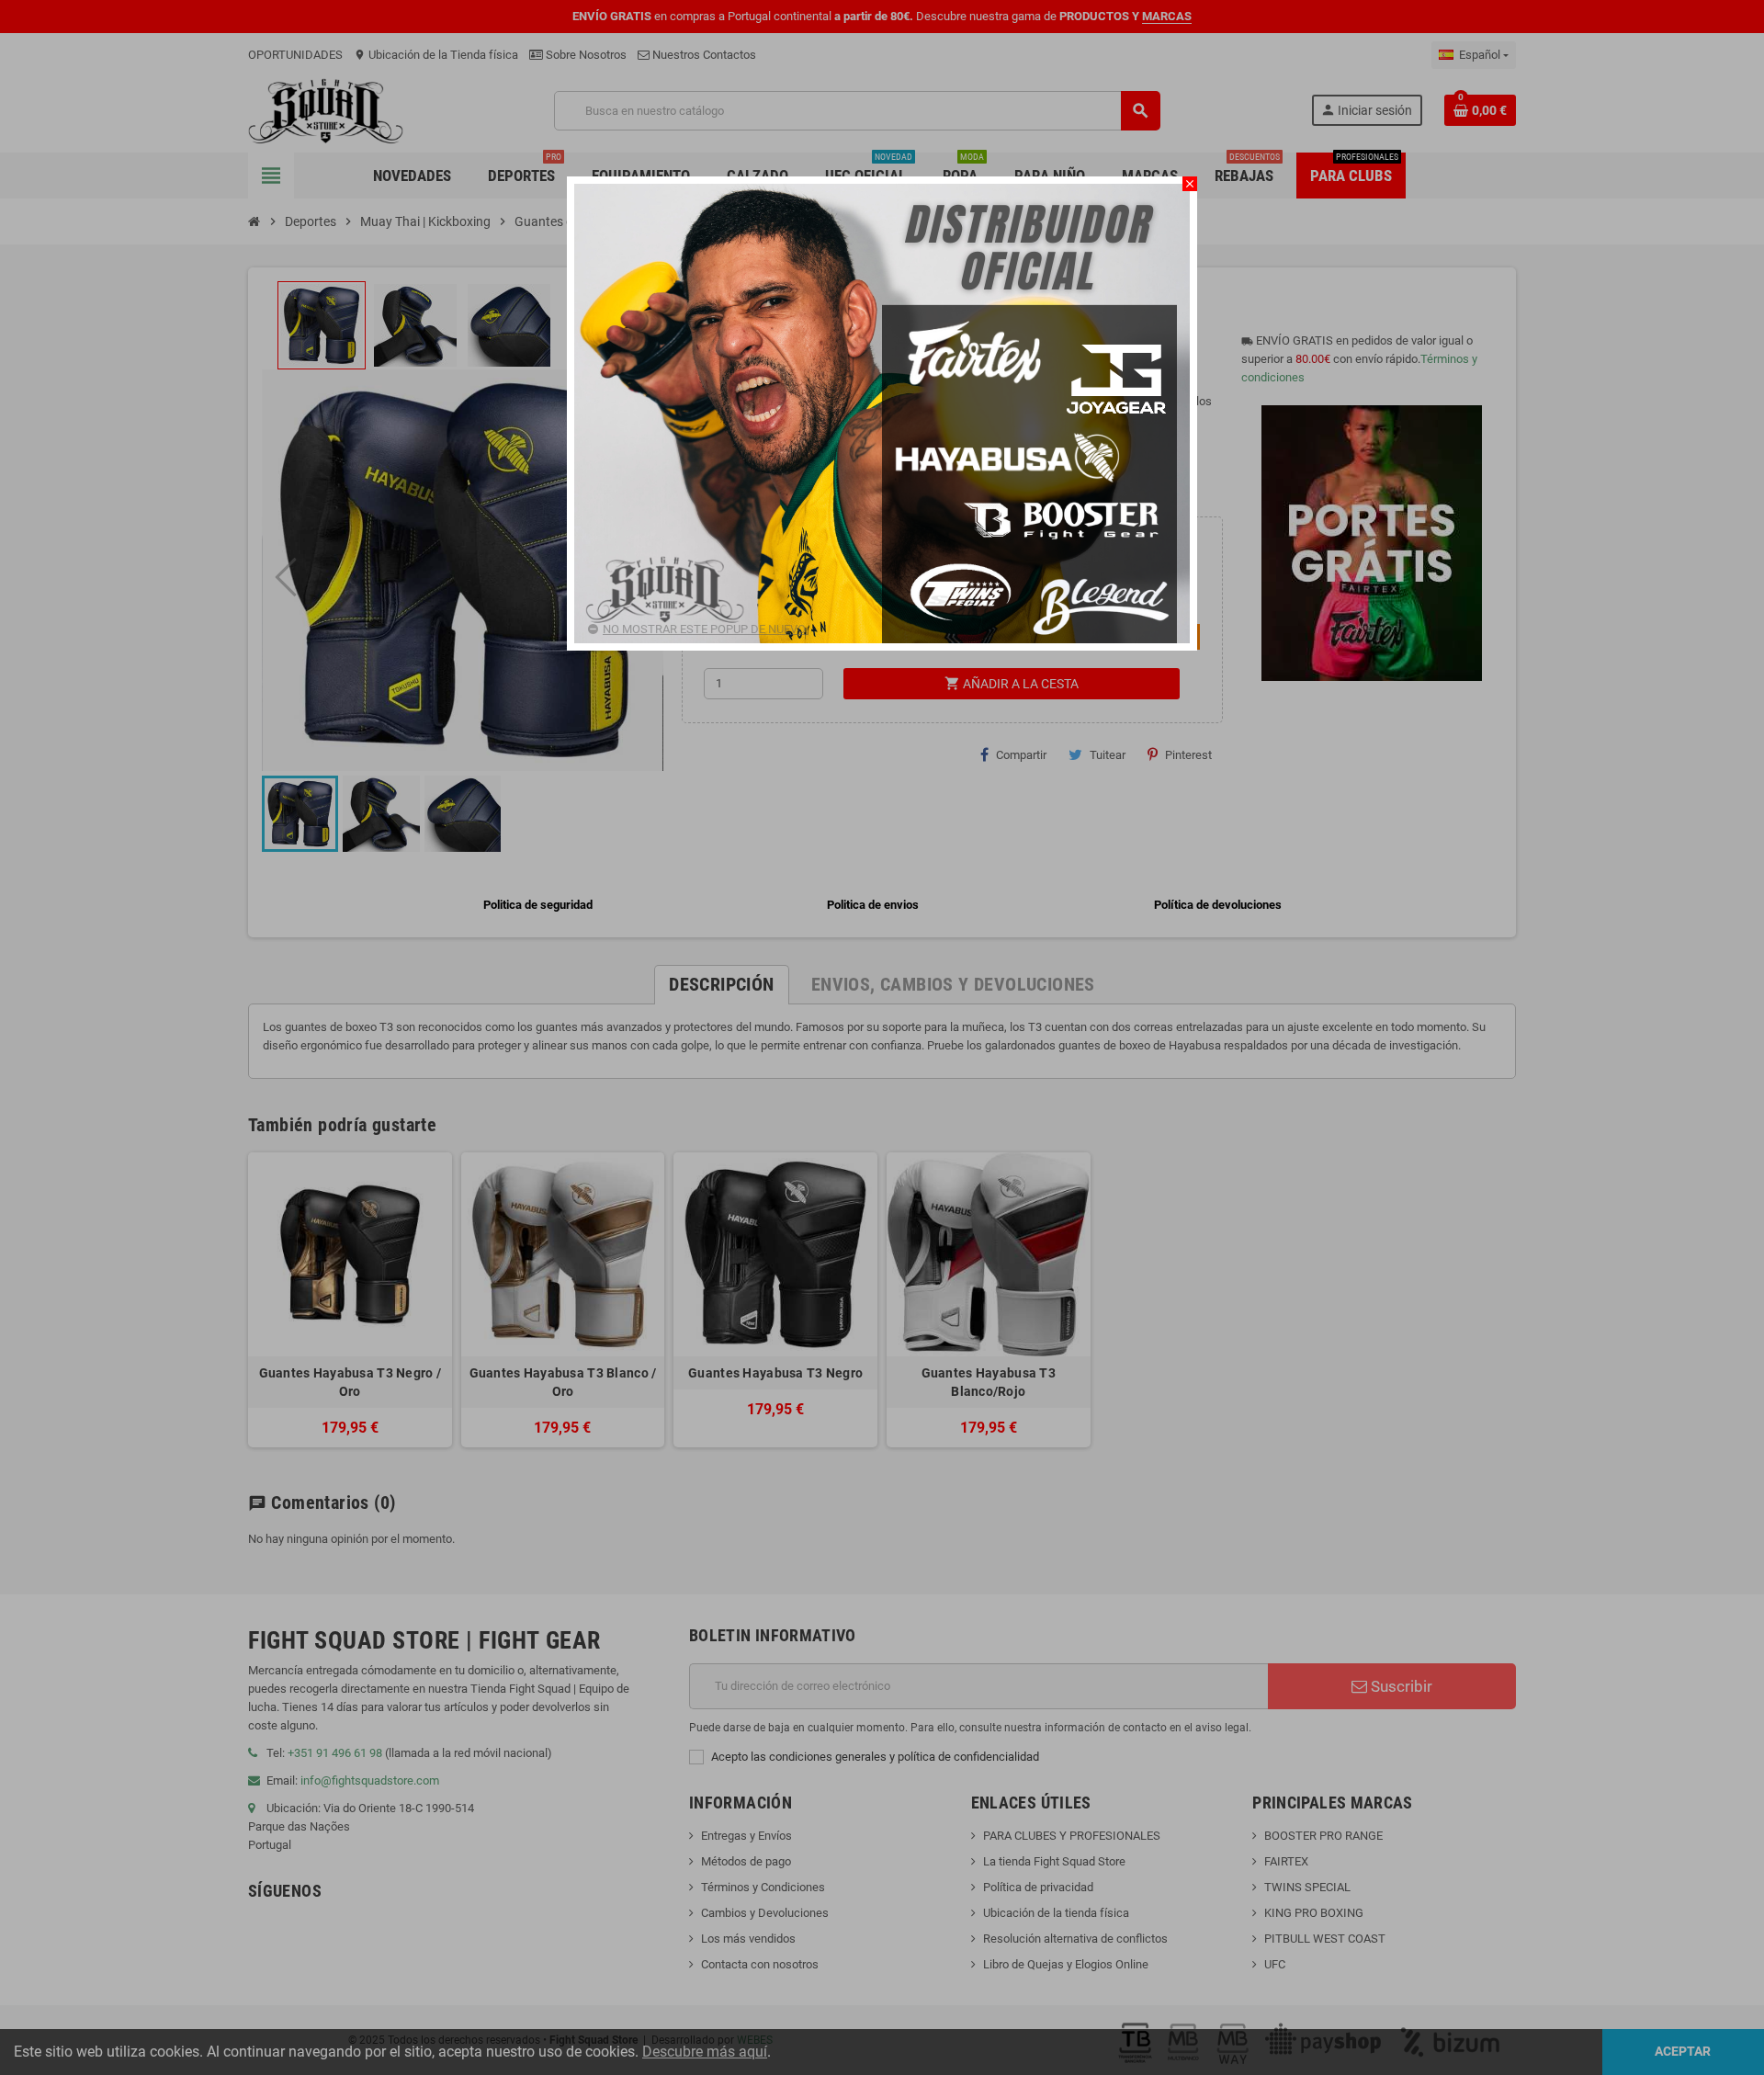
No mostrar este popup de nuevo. (705, 629)
